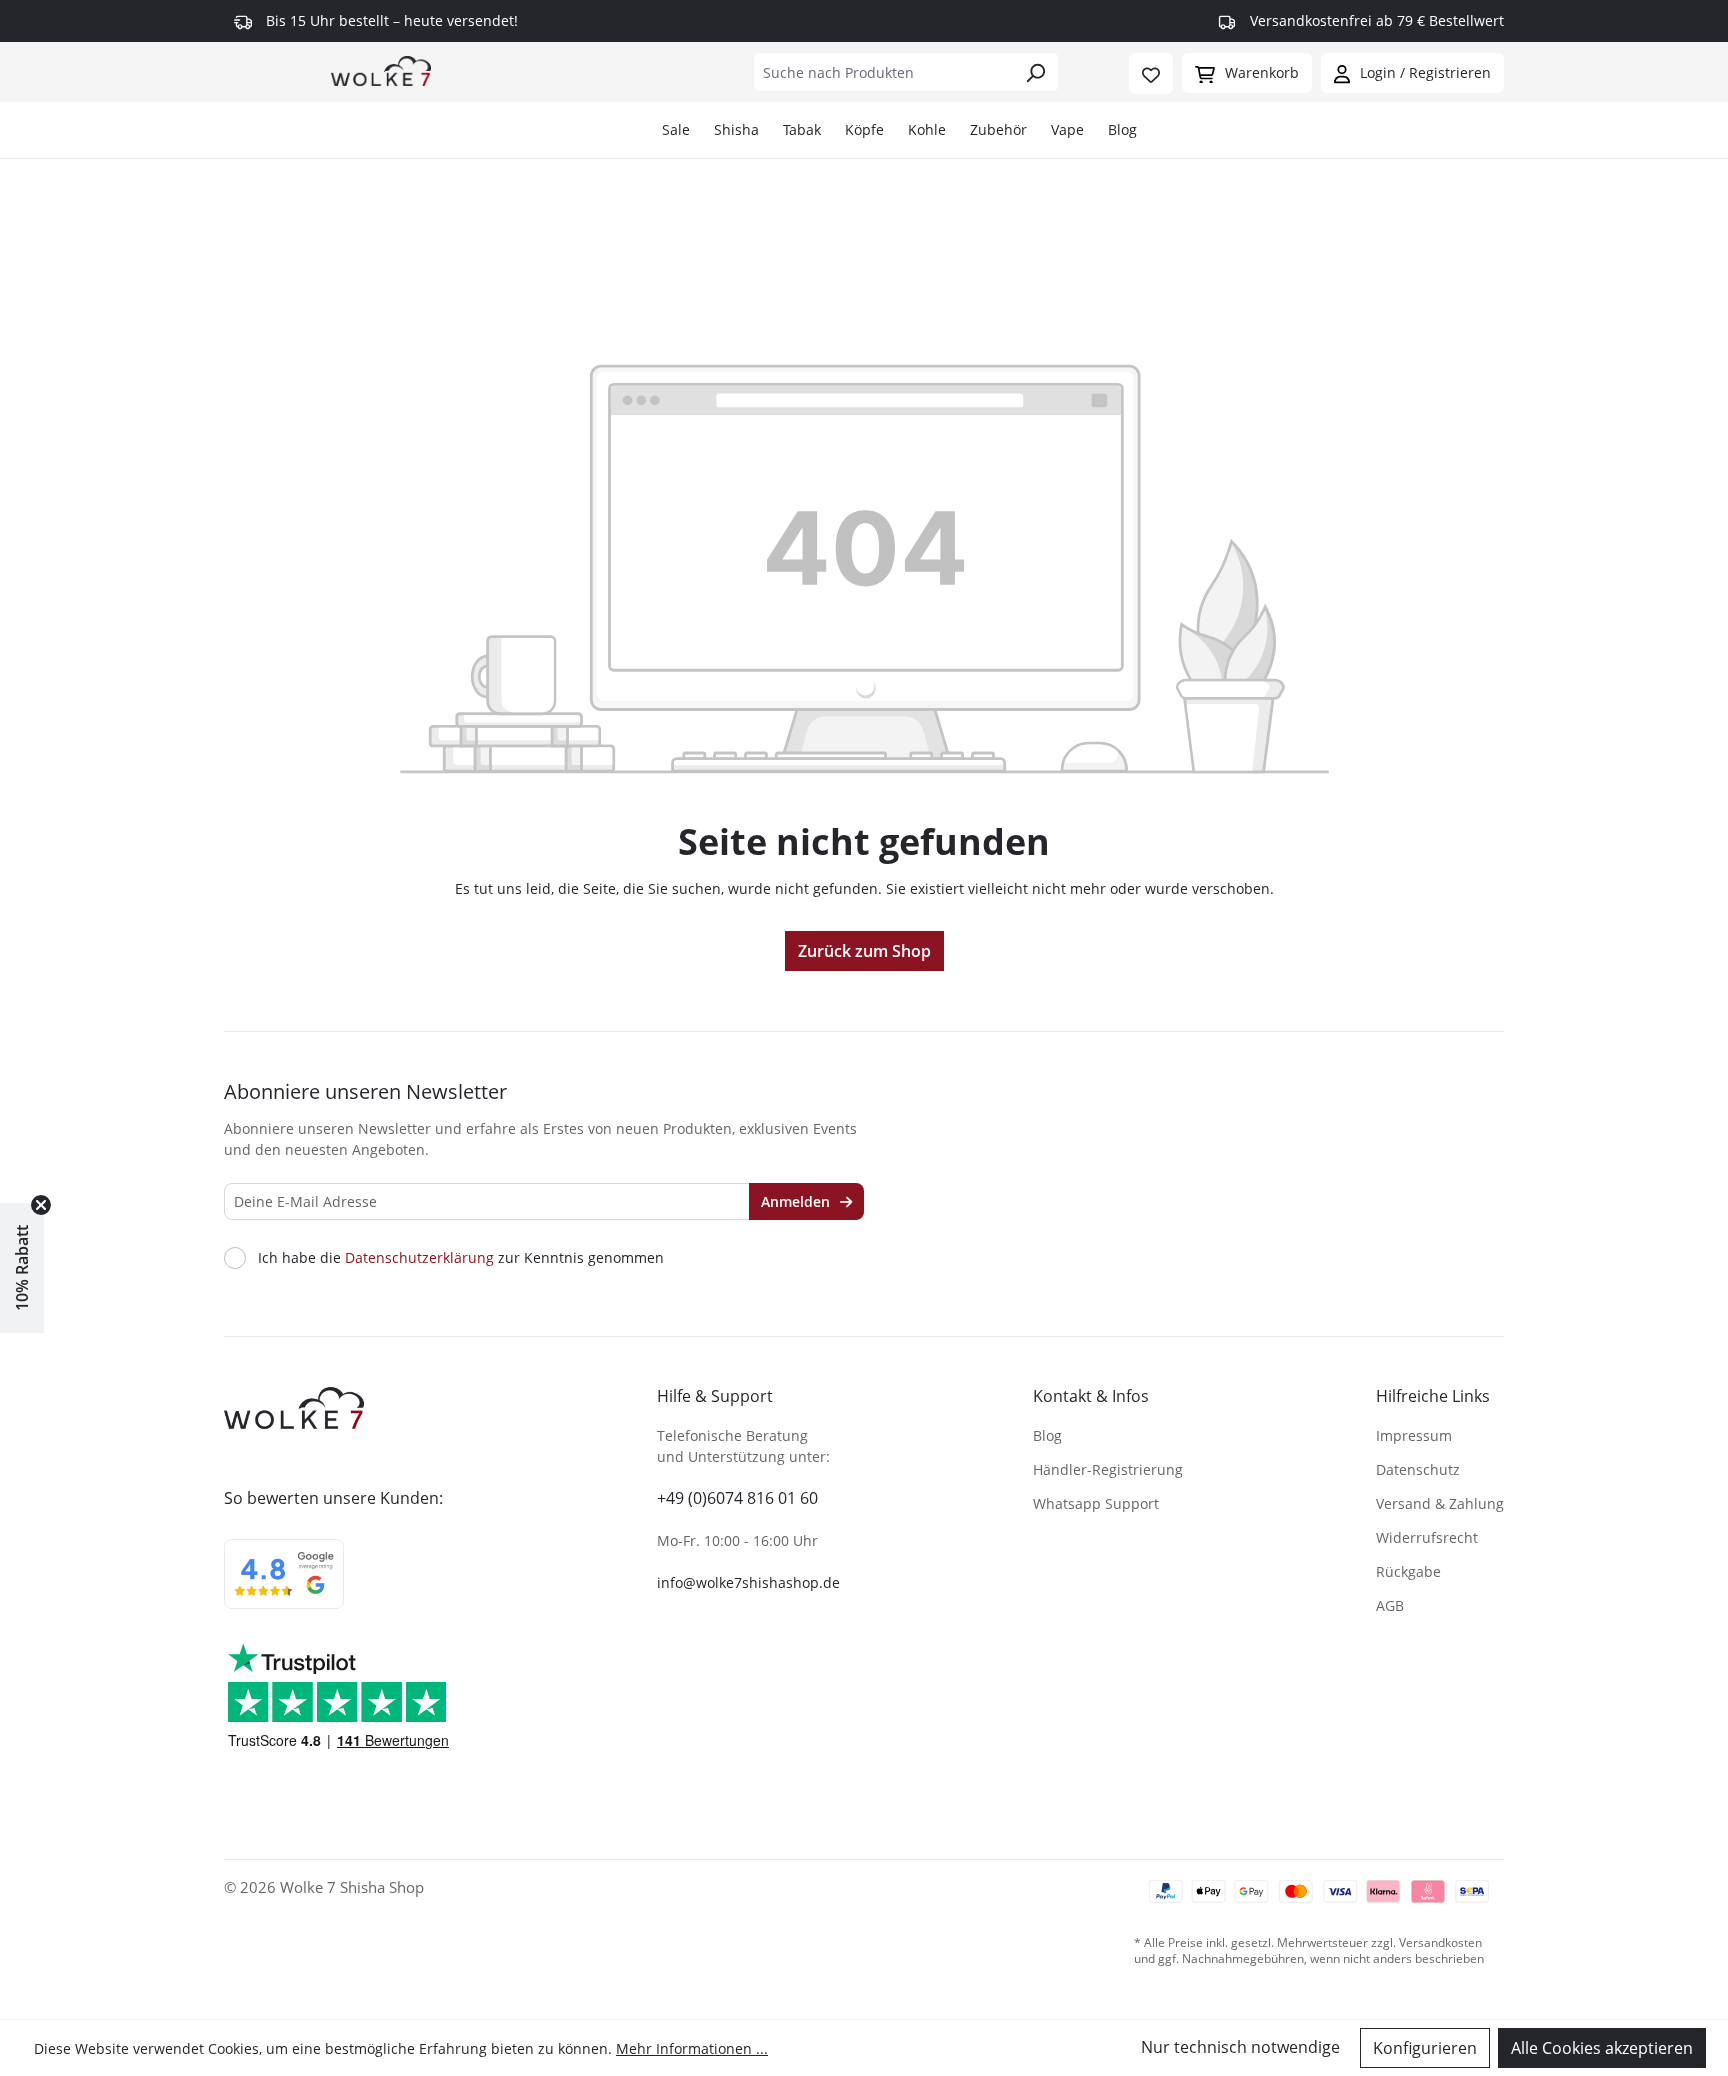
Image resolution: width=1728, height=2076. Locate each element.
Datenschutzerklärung (419, 1257)
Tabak (802, 129)
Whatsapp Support (1096, 1503)
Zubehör (998, 129)
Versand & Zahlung (1440, 1503)
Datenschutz (1418, 1469)
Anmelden (797, 1201)
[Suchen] (1035, 72)
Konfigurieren (1425, 2048)
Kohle (927, 129)
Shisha (736, 129)
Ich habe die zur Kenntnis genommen (461, 1258)
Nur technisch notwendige (1240, 2047)
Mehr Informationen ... (692, 2048)
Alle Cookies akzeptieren (1602, 2048)
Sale (676, 129)
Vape (1067, 129)
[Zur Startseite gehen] (381, 70)
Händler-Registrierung (1108, 1469)
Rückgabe (1408, 1571)
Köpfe (864, 129)
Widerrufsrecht (1427, 1537)
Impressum (1414, 1435)
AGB (1390, 1605)
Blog (1122, 129)
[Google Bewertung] (284, 1587)
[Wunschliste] (1151, 73)
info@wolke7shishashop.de (748, 1582)
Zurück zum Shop (864, 951)
